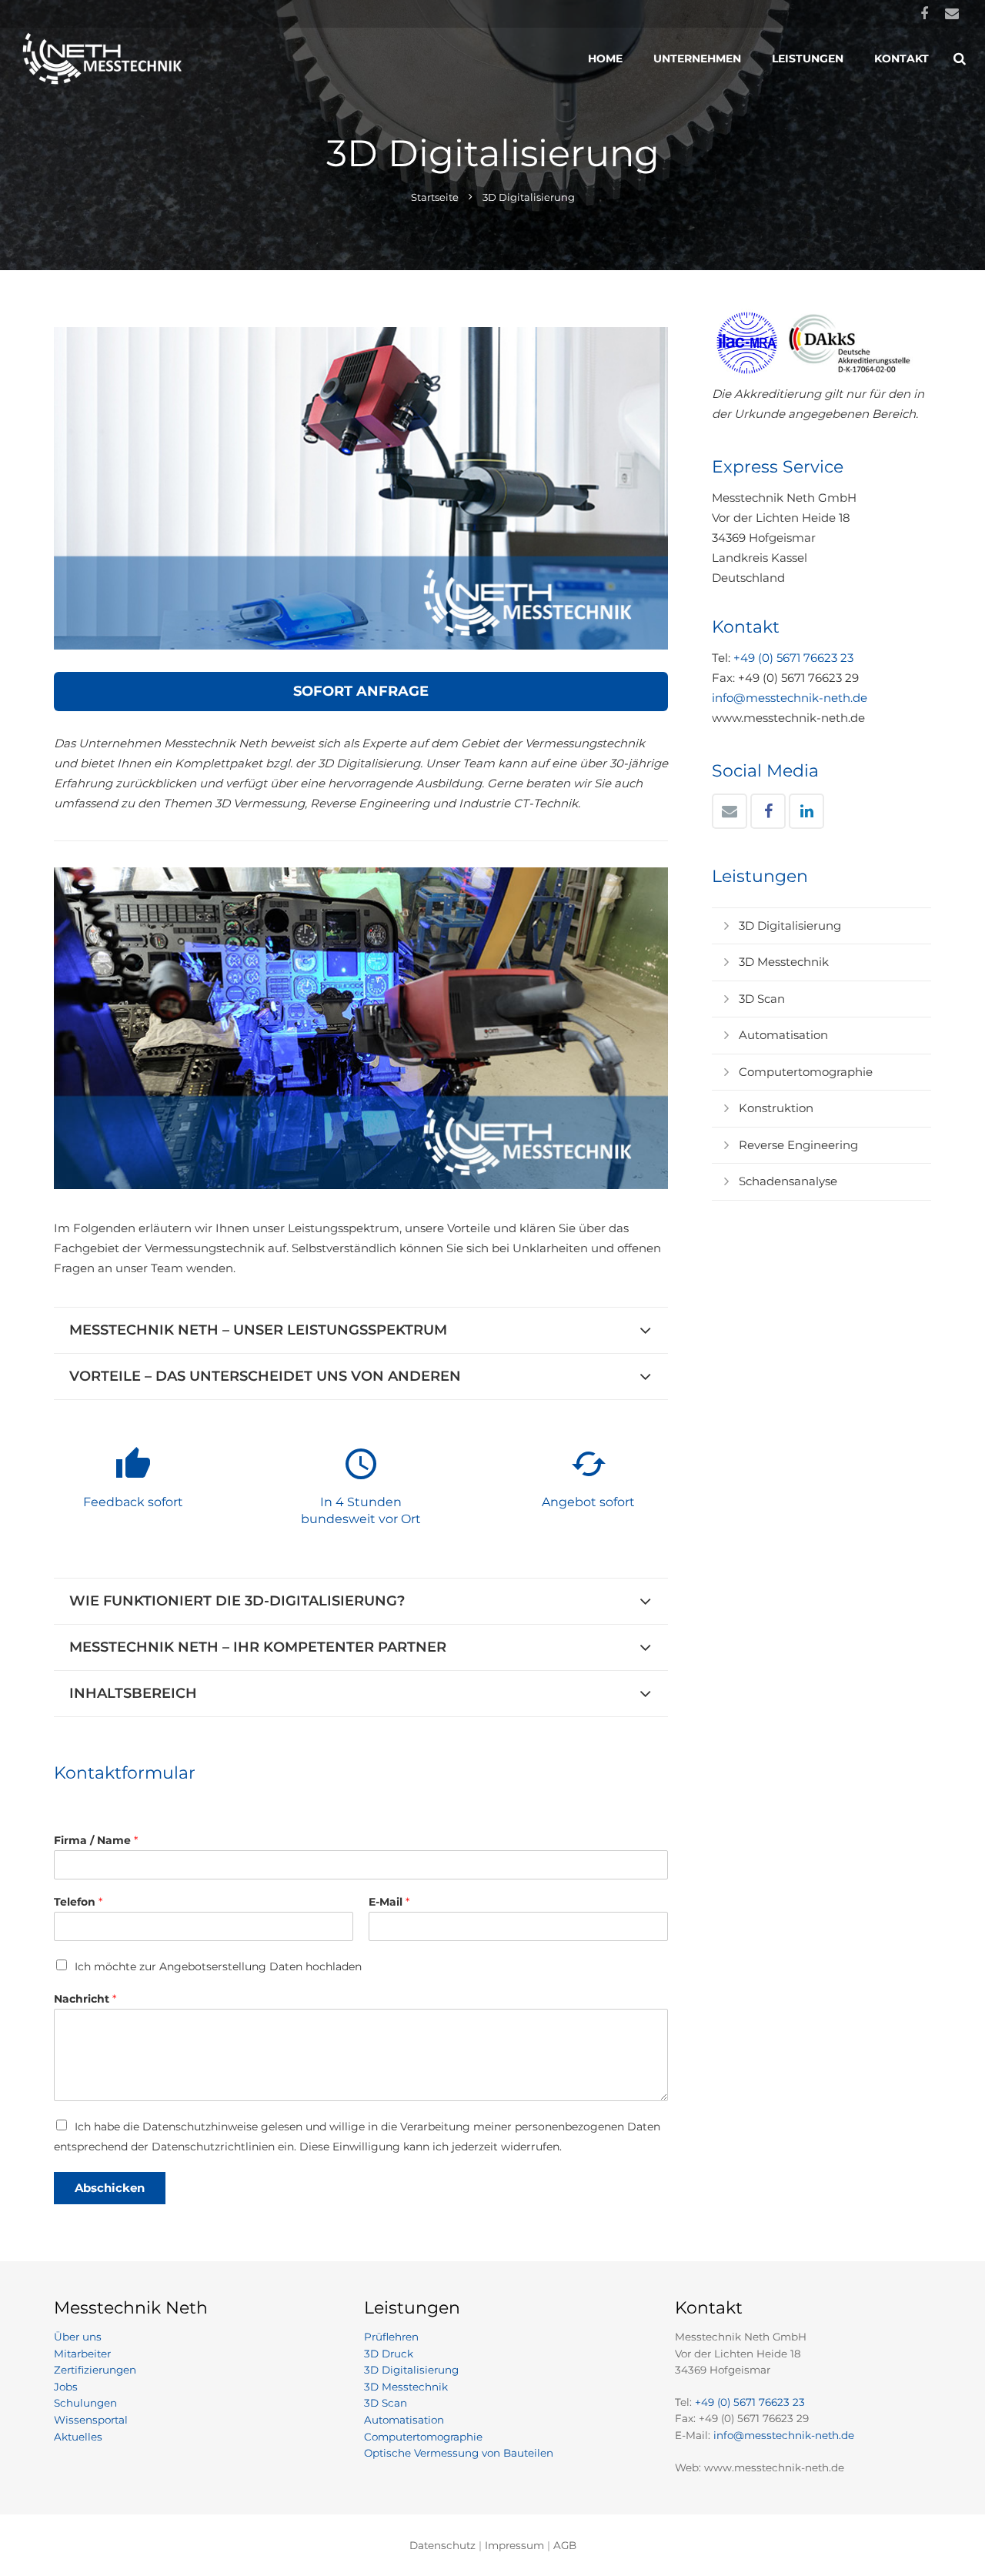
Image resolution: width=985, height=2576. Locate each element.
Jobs (66, 2387)
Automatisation (783, 1035)
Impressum (514, 2545)
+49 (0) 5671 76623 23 (793, 658)
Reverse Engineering (798, 1145)
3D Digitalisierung (790, 925)
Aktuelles (78, 2437)
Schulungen (85, 2403)
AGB (565, 2545)
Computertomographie (806, 1072)
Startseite (435, 197)
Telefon (78, 1902)
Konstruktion (776, 1108)
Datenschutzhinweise (200, 2127)
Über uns (78, 2337)
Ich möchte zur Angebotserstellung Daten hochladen (218, 1966)
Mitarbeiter (82, 2354)
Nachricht (85, 1999)
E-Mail (389, 1902)
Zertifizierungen (95, 2370)
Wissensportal (91, 2420)
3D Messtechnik (784, 962)
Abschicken (110, 2188)
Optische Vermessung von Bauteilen (459, 2453)
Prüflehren (391, 2337)
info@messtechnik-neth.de (790, 698)
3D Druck (389, 2354)
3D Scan (762, 999)
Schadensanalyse (788, 1181)
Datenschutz (442, 2545)
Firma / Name (96, 1840)
